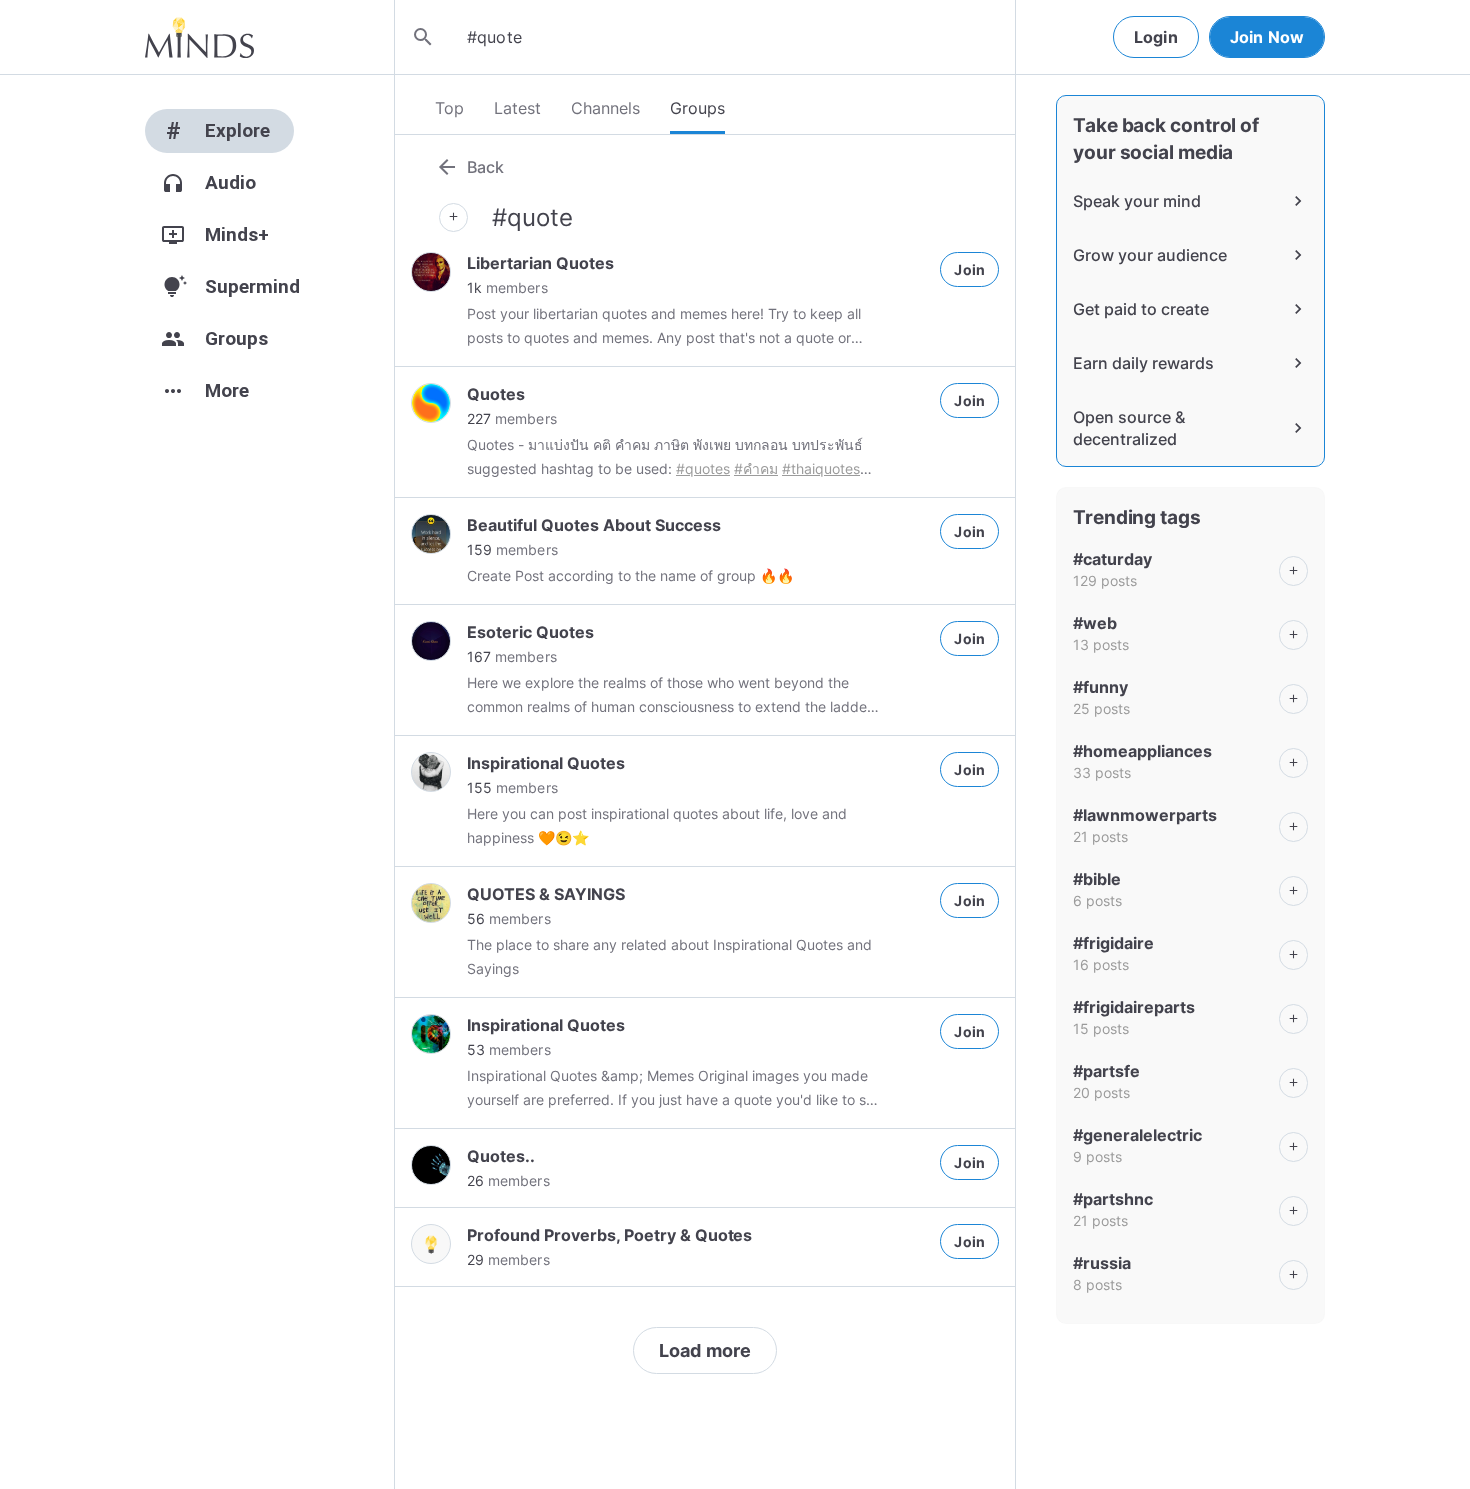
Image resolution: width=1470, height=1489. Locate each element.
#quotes (703, 468)
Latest (517, 108)
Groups (697, 108)
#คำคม (756, 468)
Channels (605, 108)
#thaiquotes (821, 468)
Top (449, 108)
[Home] (199, 37)
